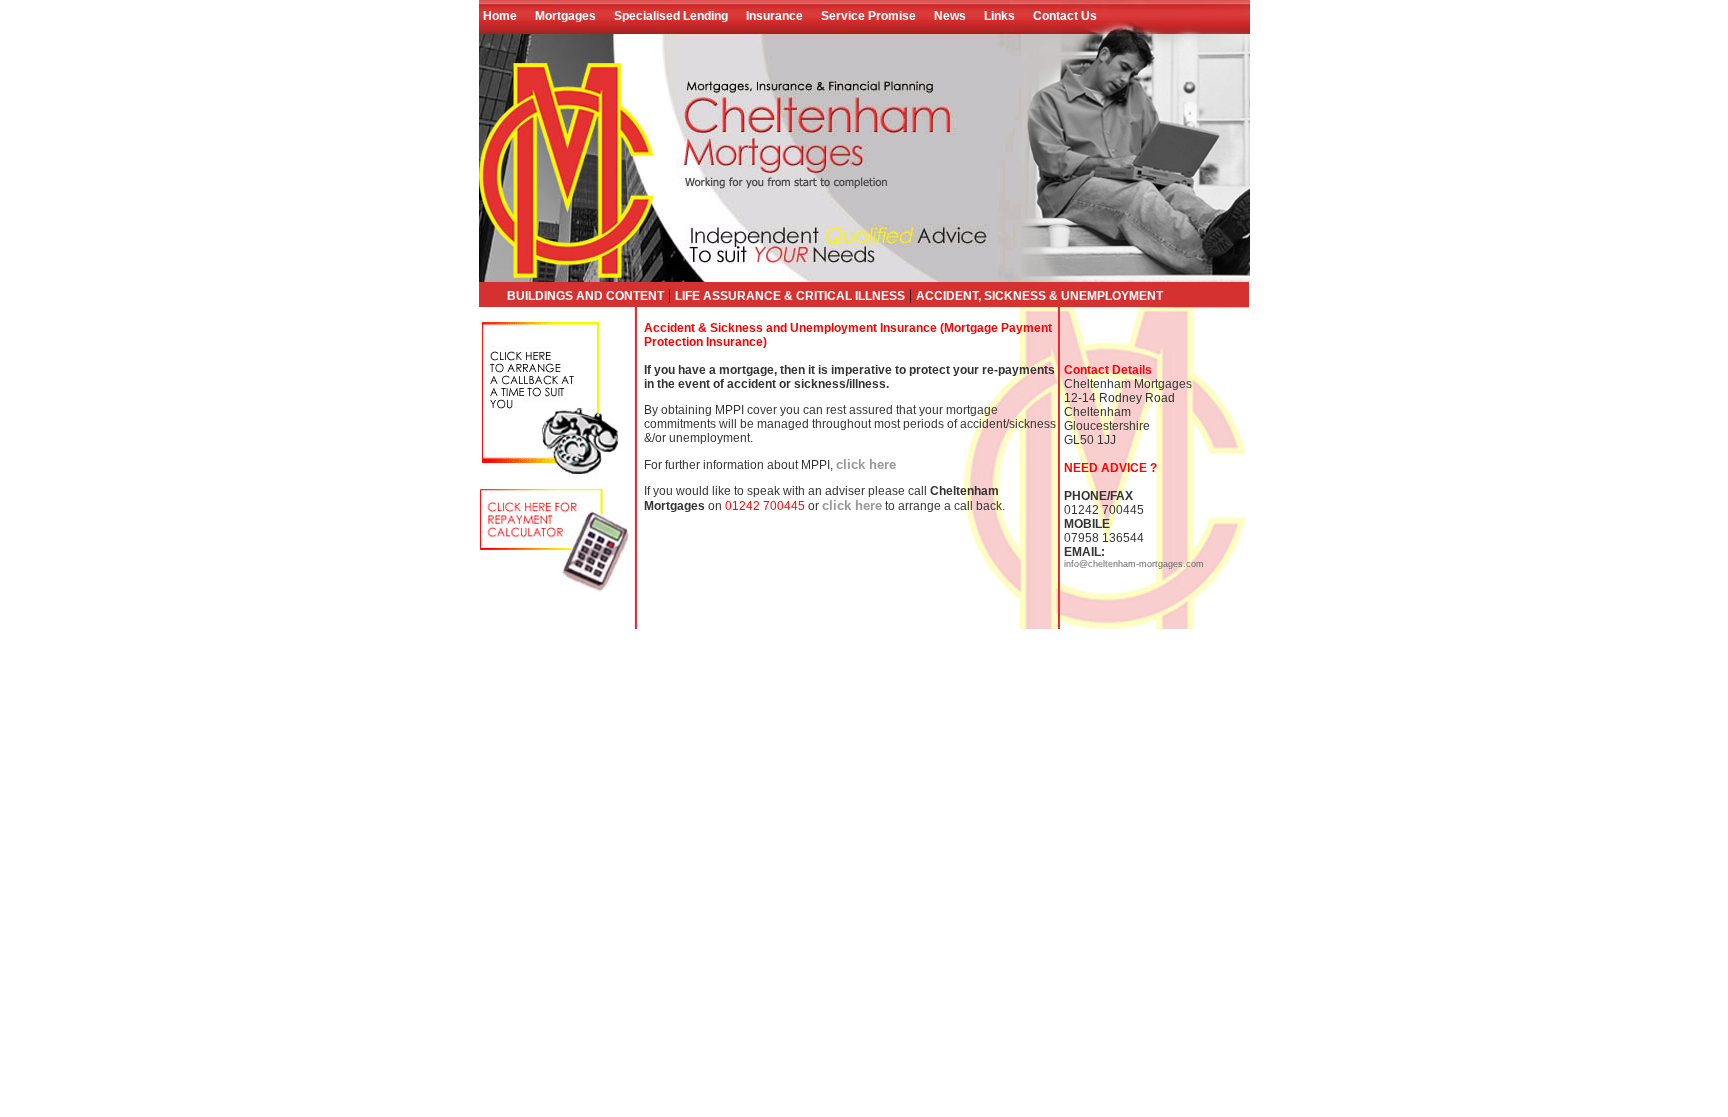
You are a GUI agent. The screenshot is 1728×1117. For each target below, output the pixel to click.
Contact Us (1065, 16)
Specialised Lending (671, 16)
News (950, 16)
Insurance (774, 16)
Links (999, 16)
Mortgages (565, 16)
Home (503, 16)
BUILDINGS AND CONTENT (585, 296)
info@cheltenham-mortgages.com (1134, 564)
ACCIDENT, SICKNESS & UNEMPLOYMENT (1039, 296)
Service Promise (868, 16)
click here (866, 464)
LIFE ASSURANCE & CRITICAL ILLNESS (790, 296)
